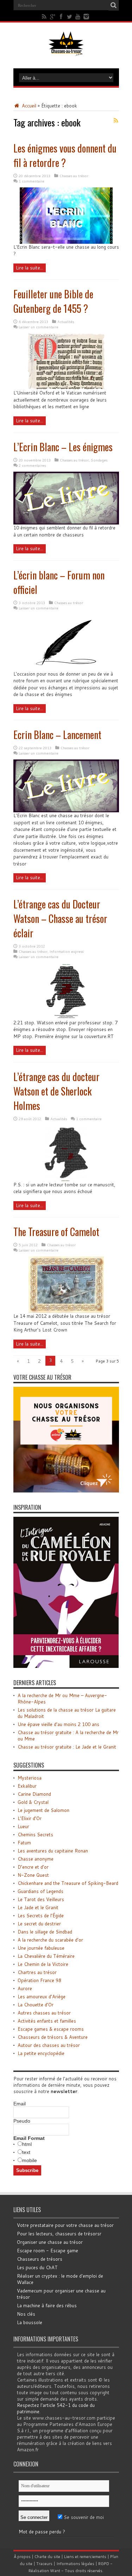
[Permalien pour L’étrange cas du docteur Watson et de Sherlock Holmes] (66, 1180)
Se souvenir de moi (83, 2517)
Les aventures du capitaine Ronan (53, 1851)
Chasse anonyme (36, 1859)
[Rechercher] (114, 5)
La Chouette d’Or (36, 2005)
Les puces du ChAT (37, 2267)
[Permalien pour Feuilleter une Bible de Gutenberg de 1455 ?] (66, 388)
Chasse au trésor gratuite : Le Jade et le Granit (67, 1747)
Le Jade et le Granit (38, 1907)
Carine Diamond (34, 1794)
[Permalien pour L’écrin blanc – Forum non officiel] (66, 669)
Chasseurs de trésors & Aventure (53, 2037)
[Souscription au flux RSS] (116, 120)
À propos (22, 2557)
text (26, 2152)
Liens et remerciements (85, 2557)
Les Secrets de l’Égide (41, 1916)
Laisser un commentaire (39, 327)
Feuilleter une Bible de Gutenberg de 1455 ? (53, 301)
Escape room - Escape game (48, 2251)
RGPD (104, 2564)
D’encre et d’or (33, 1867)
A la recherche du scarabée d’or (50, 1940)
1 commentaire (32, 181)
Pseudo (22, 2121)
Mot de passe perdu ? (42, 2532)
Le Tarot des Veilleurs (41, 1899)
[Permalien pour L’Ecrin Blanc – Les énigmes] (66, 523)
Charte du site (47, 2557)
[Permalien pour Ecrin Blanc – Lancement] (66, 811)
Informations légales (75, 2564)
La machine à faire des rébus (47, 2305)
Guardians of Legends (40, 1891)
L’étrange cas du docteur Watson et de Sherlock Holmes (56, 1091)
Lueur (23, 1826)
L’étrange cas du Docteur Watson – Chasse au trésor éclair (60, 918)
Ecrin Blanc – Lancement (57, 735)
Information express (67, 951)
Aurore (25, 1988)
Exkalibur (27, 1786)
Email (20, 2104)
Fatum (24, 1843)
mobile (30, 2160)
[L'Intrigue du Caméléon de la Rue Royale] (66, 1666)
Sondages (99, 460)
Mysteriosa (30, 1778)
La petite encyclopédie (41, 2053)
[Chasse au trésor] (66, 51)
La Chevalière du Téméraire (46, 1956)
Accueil (28, 106)
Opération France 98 (39, 1980)
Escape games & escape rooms (51, 2029)
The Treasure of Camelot (56, 1232)
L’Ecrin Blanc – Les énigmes (63, 447)
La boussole (30, 2322)
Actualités (66, 322)
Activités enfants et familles (47, 2021)
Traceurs (44, 2564)
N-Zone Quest (33, 1875)
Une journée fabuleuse (41, 1948)
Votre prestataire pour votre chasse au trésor (65, 2225)
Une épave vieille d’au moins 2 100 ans (58, 1724)
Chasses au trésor (74, 176)
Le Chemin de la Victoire (43, 1964)
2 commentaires (32, 465)
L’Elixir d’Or (30, 1818)
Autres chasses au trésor (44, 2013)
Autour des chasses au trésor (49, 2045)
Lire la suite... (30, 268)
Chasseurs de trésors (40, 2259)
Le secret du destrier (39, 1924)
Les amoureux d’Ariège (42, 1997)
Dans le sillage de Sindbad (45, 1932)
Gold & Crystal (33, 1802)
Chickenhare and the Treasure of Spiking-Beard (68, 1883)
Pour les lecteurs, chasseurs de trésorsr (59, 2234)
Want (55, 2571)
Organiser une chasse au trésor (50, 2242)
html (27, 2144)
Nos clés (26, 2314)
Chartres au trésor (37, 1972)
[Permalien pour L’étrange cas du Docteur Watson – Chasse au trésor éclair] (66, 1018)
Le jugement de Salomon (43, 1810)
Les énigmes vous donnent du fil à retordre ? (65, 155)
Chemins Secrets (35, 1835)
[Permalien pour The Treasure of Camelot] (66, 1311)
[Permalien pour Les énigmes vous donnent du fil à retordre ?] (66, 242)
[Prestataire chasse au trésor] (66, 1491)
